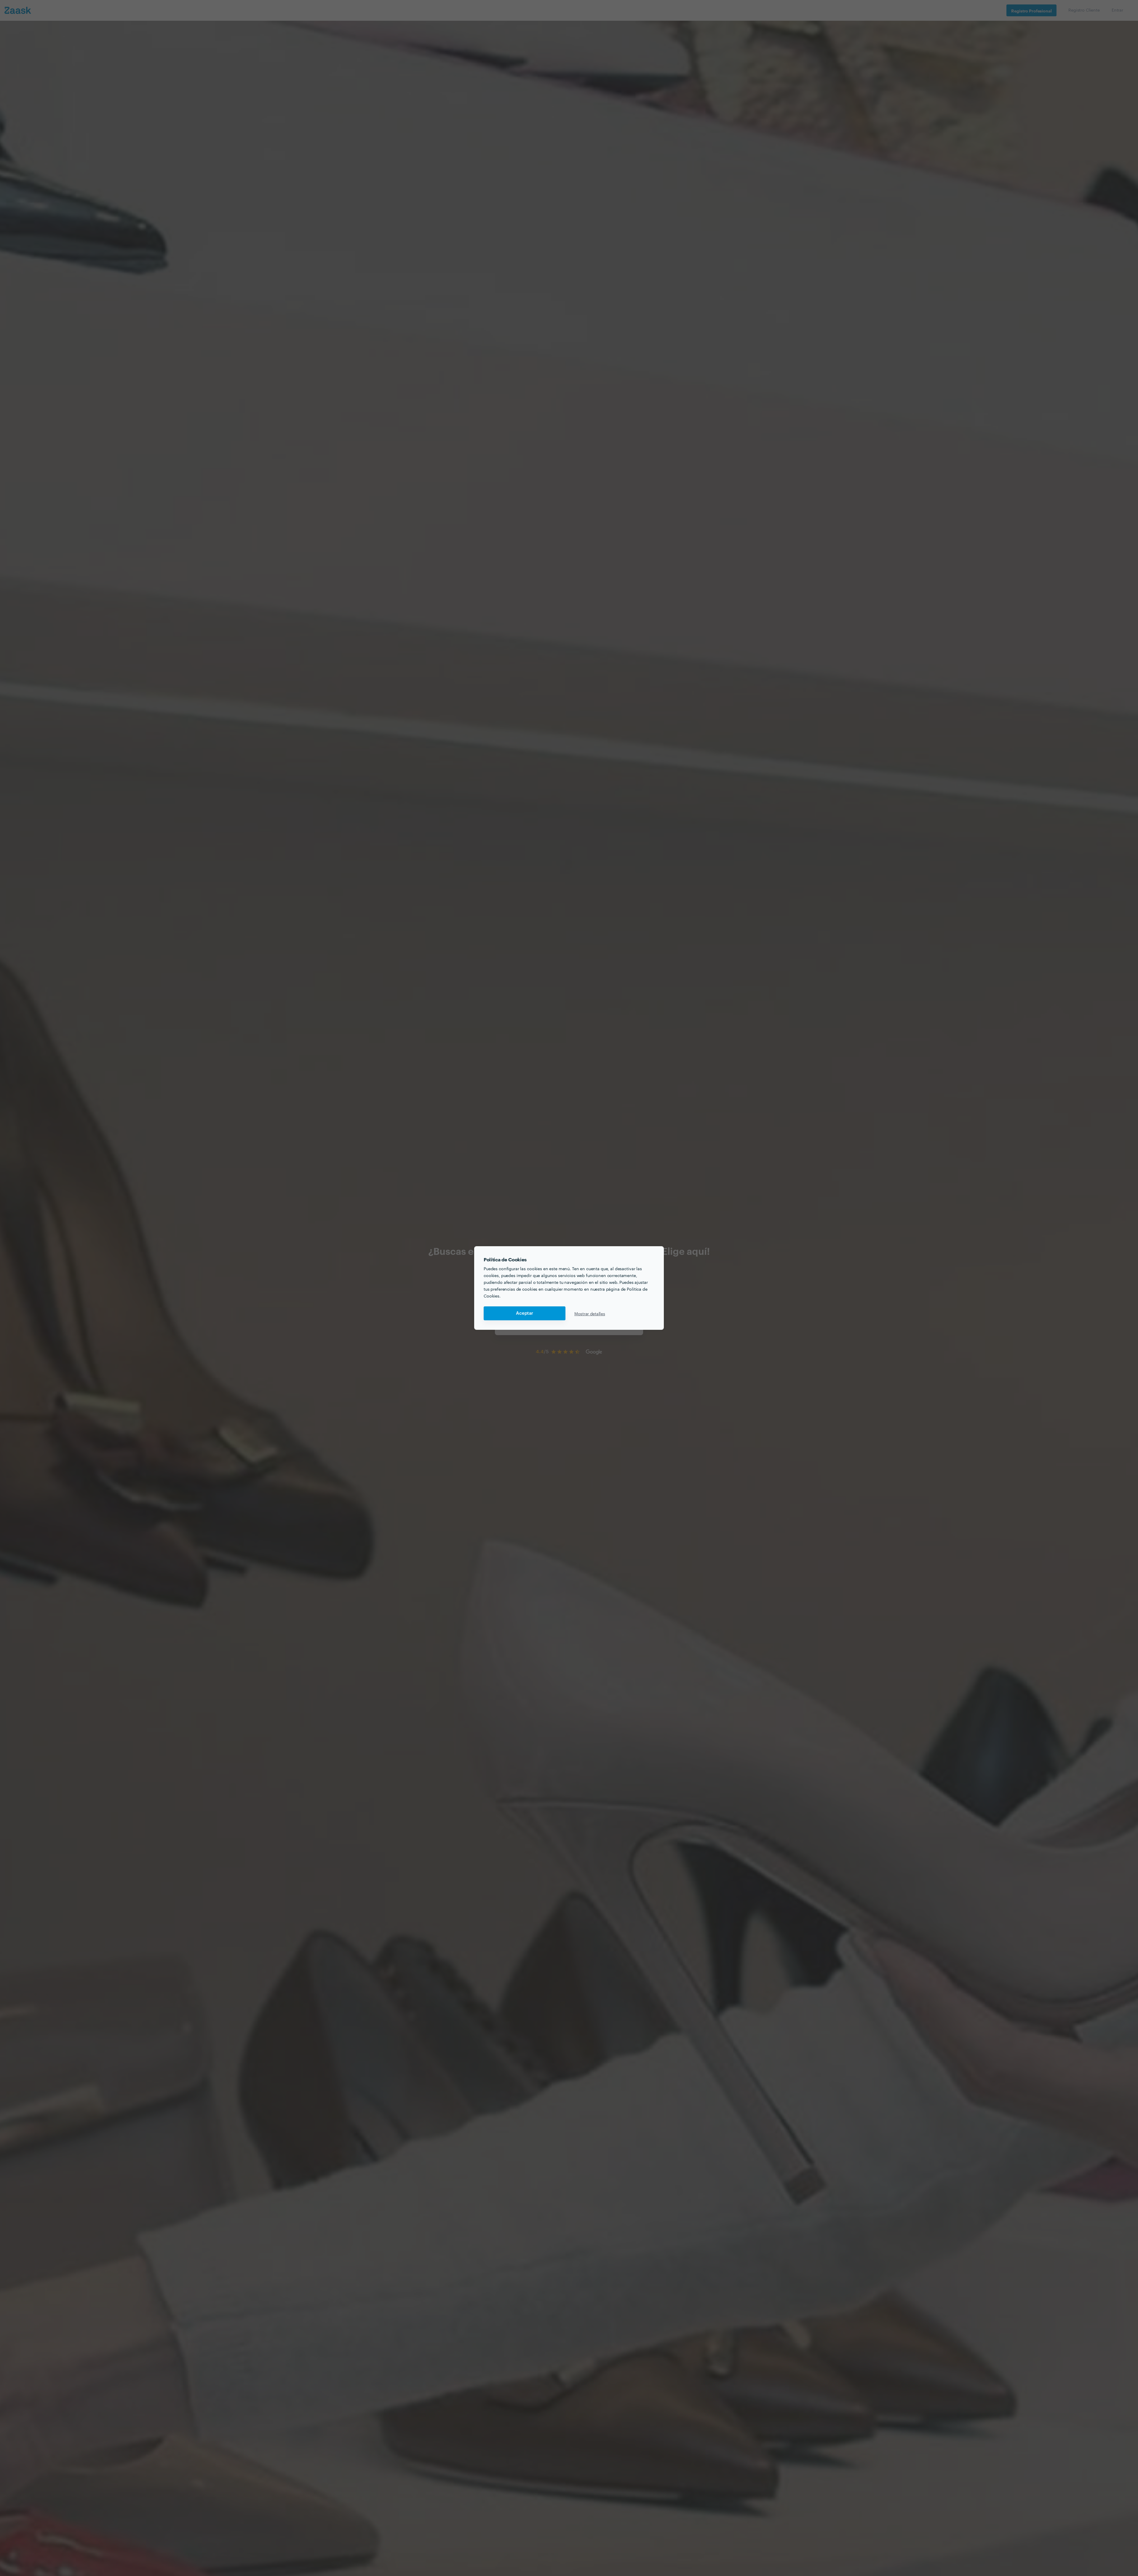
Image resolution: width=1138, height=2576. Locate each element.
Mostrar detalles (590, 1313)
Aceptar (525, 1313)
